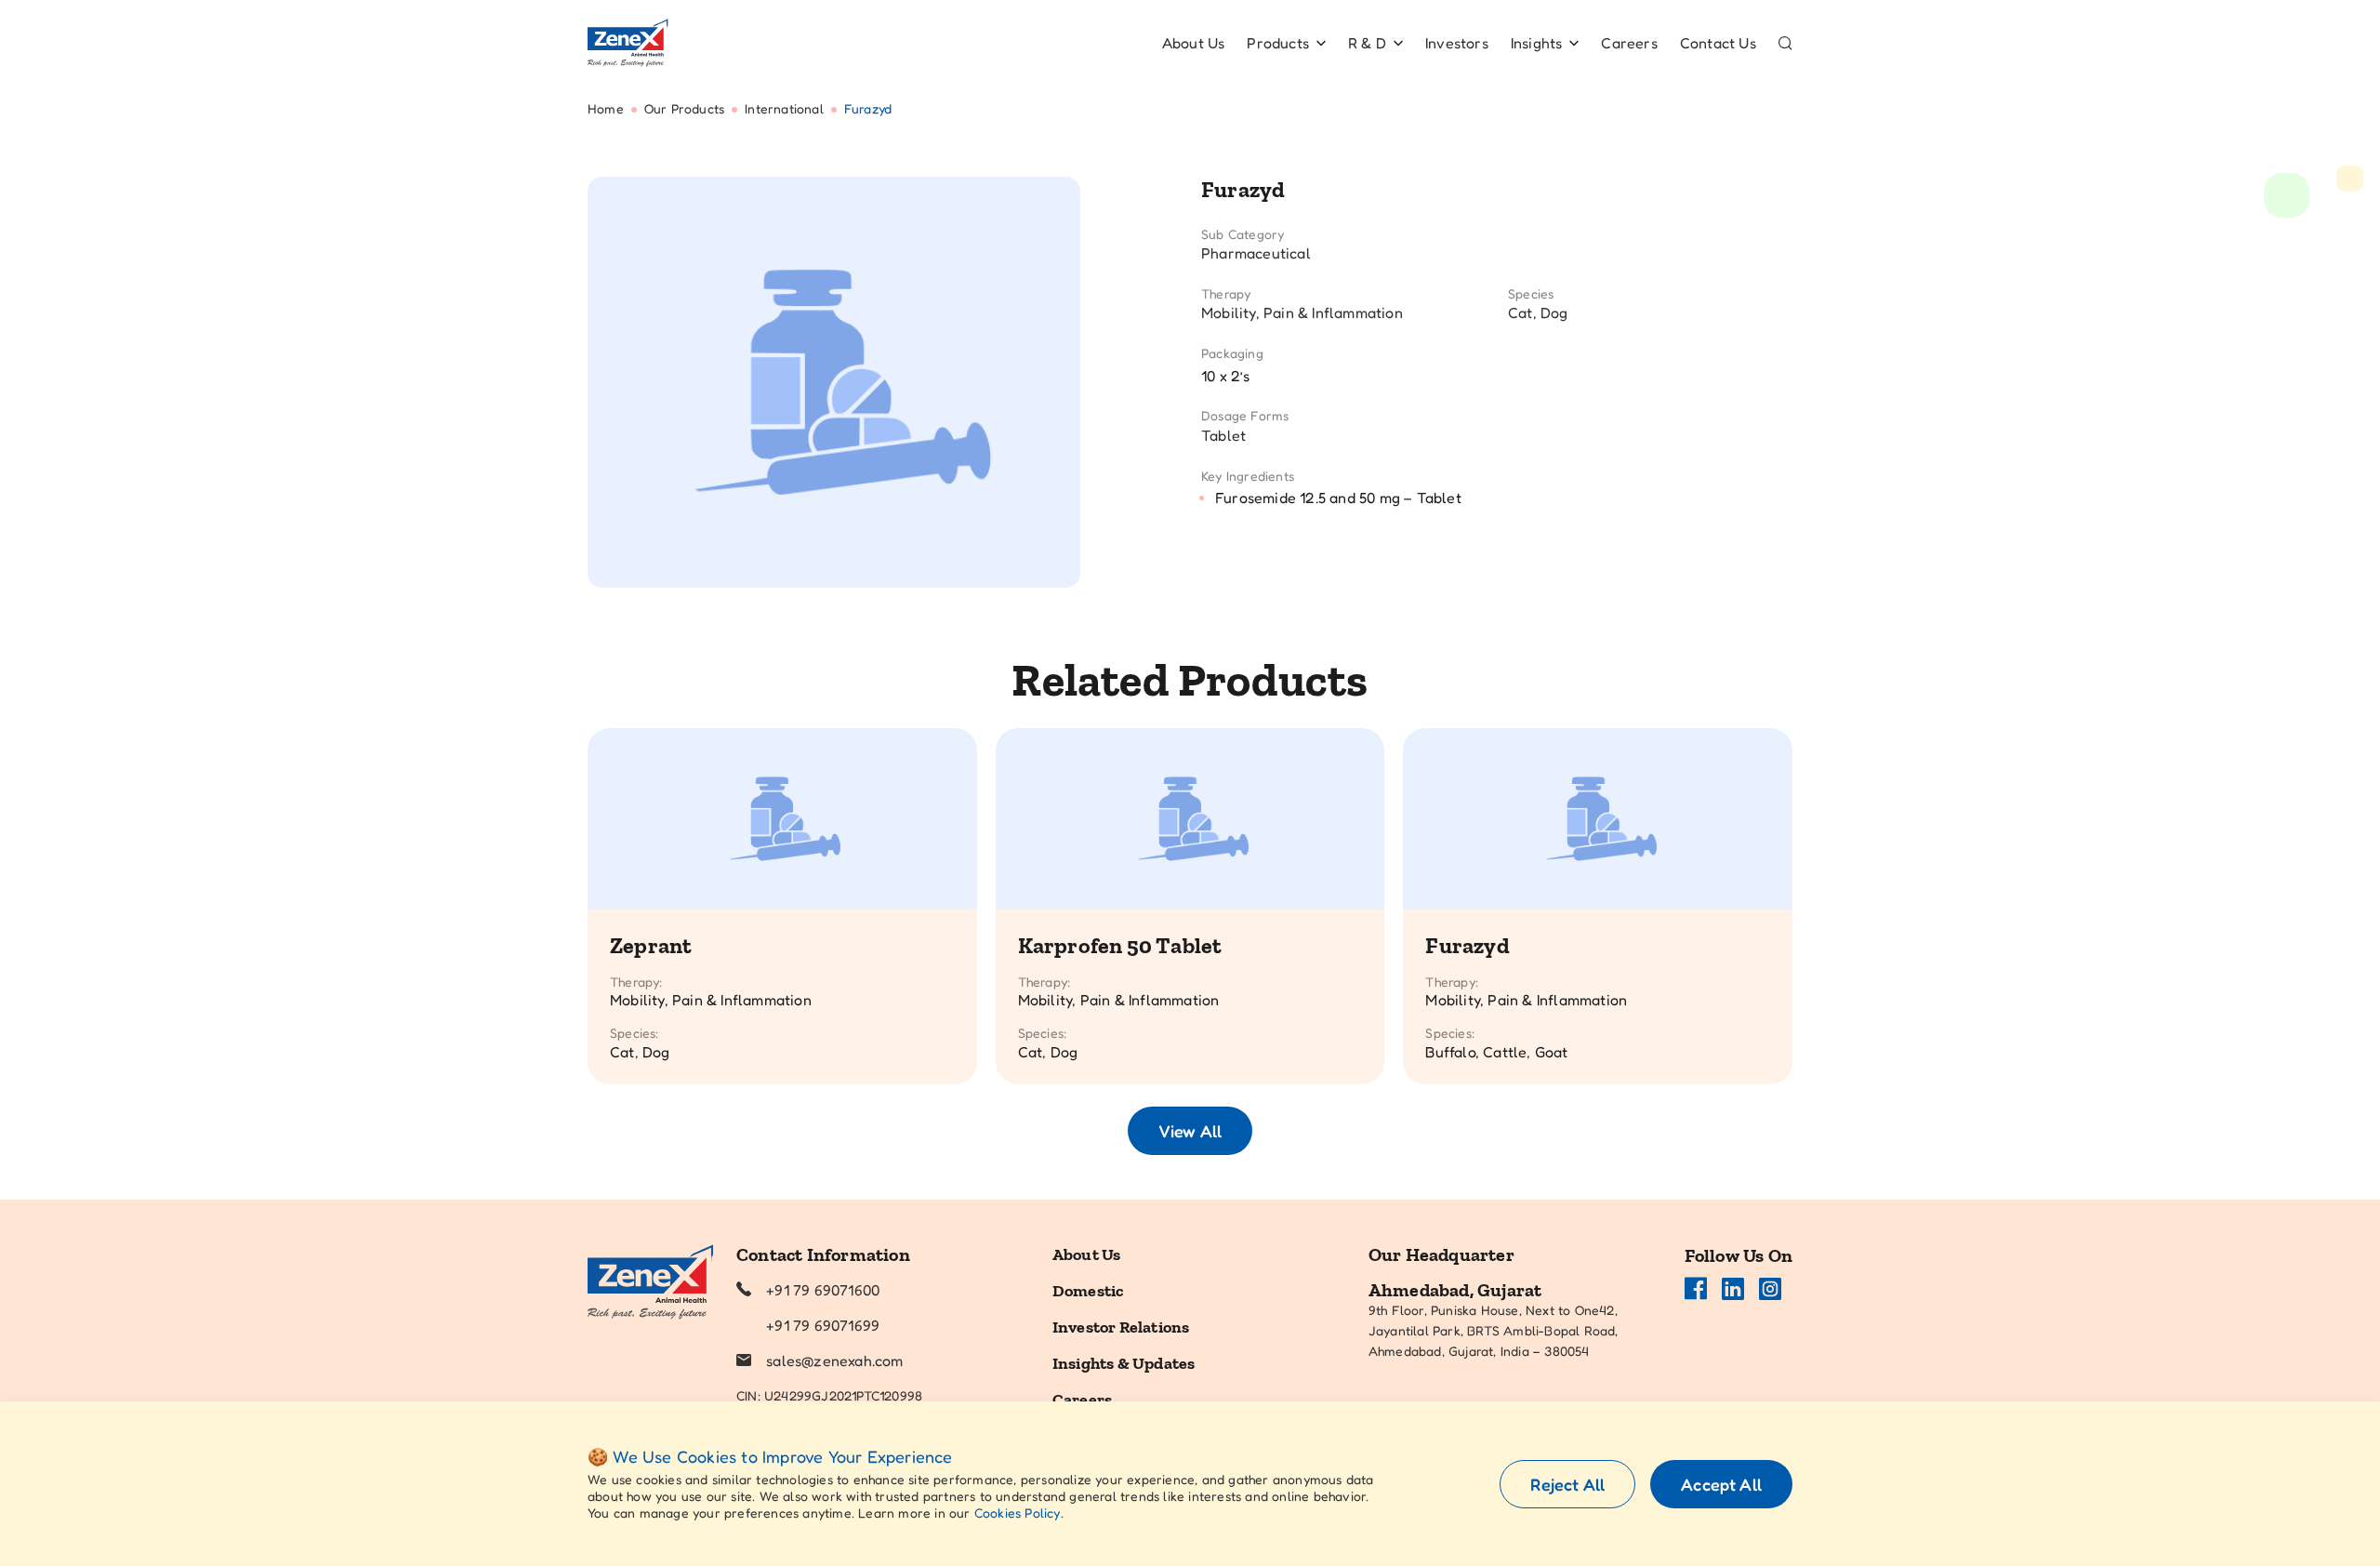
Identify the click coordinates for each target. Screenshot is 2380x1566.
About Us (1194, 43)
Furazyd (1467, 945)
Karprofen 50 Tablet (1120, 945)
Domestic (1088, 1291)
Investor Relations (1121, 1327)
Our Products (684, 108)
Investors (1457, 43)
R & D (1367, 43)
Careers (1629, 43)
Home (606, 108)
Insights (1537, 43)
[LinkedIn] (1733, 1289)
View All (1190, 1131)
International (784, 108)
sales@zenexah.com (834, 1360)
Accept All (1721, 1484)
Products (1278, 43)
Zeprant (651, 945)
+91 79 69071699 (823, 1325)
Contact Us (1718, 43)
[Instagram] (1770, 1289)
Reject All (1567, 1484)
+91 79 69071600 (823, 1290)
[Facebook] (1696, 1289)
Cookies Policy (1018, 1513)
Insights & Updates (1124, 1363)
